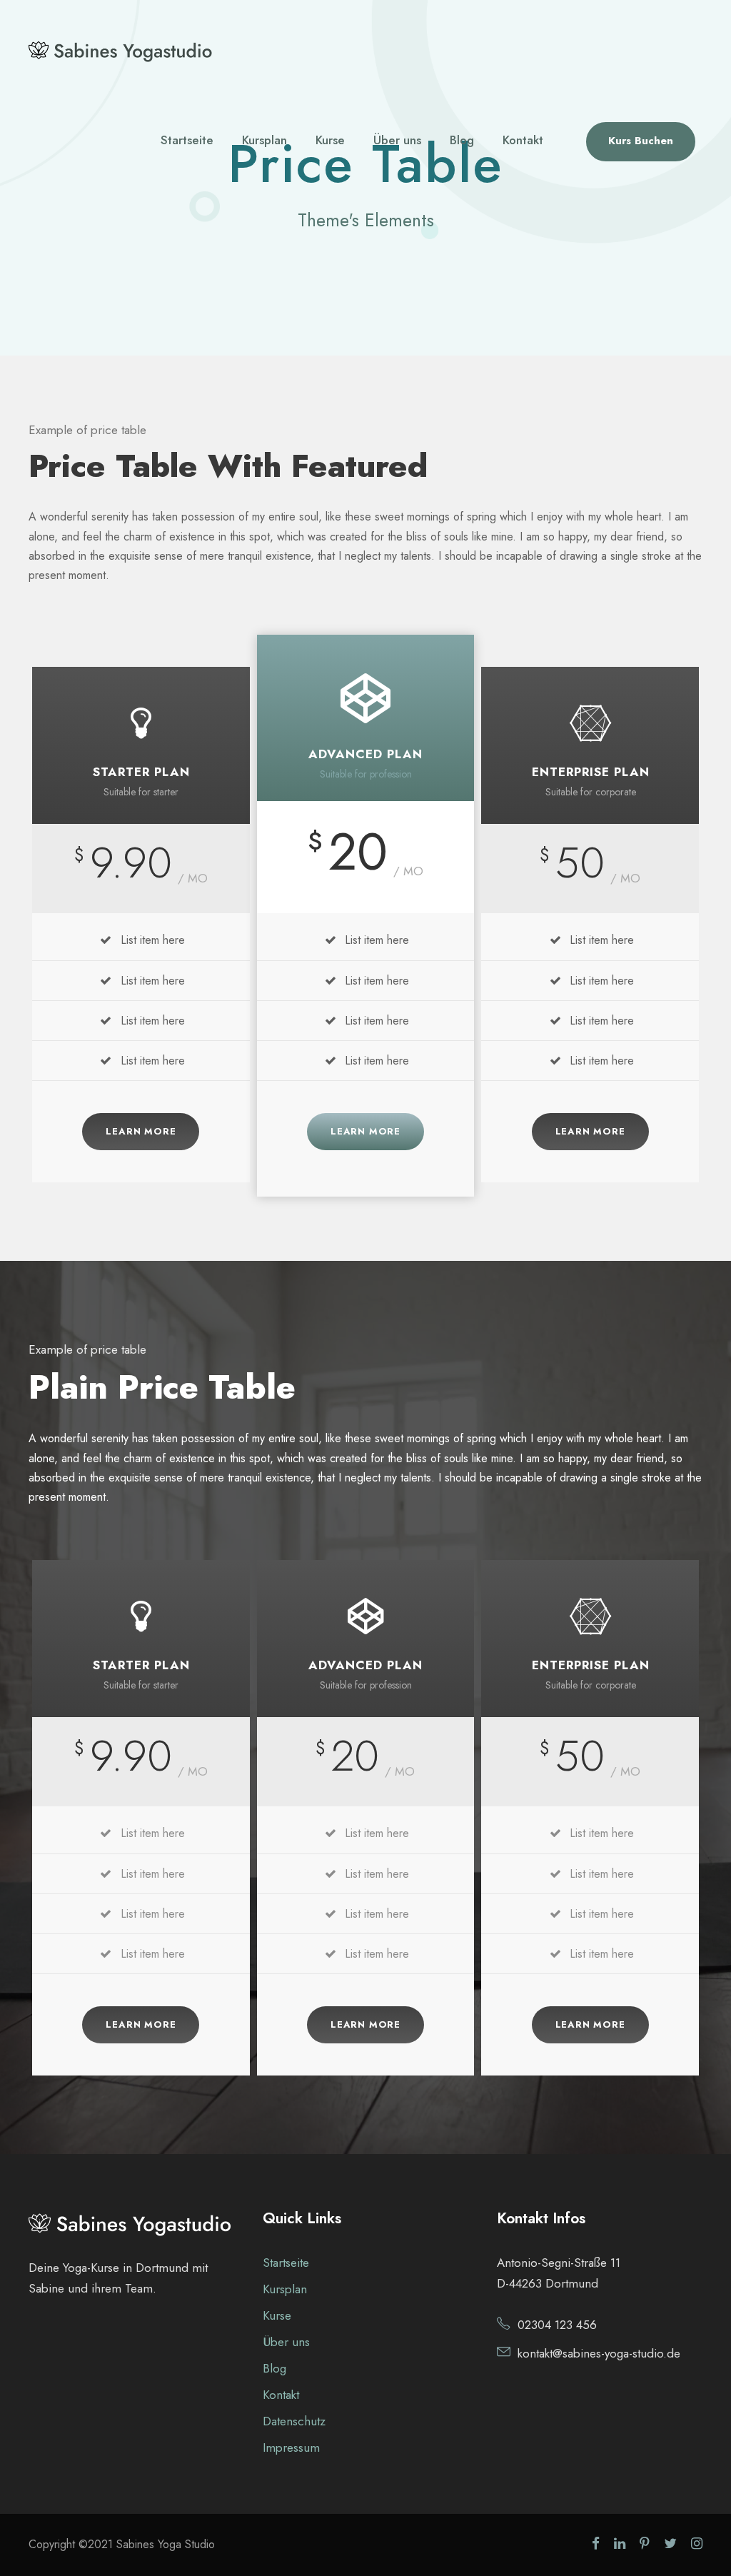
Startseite (187, 140)
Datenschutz (294, 2421)
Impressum (291, 2447)
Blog (462, 140)
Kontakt (523, 140)
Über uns (397, 140)
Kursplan (264, 140)
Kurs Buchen (641, 141)
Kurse (330, 140)
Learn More (141, 1131)
